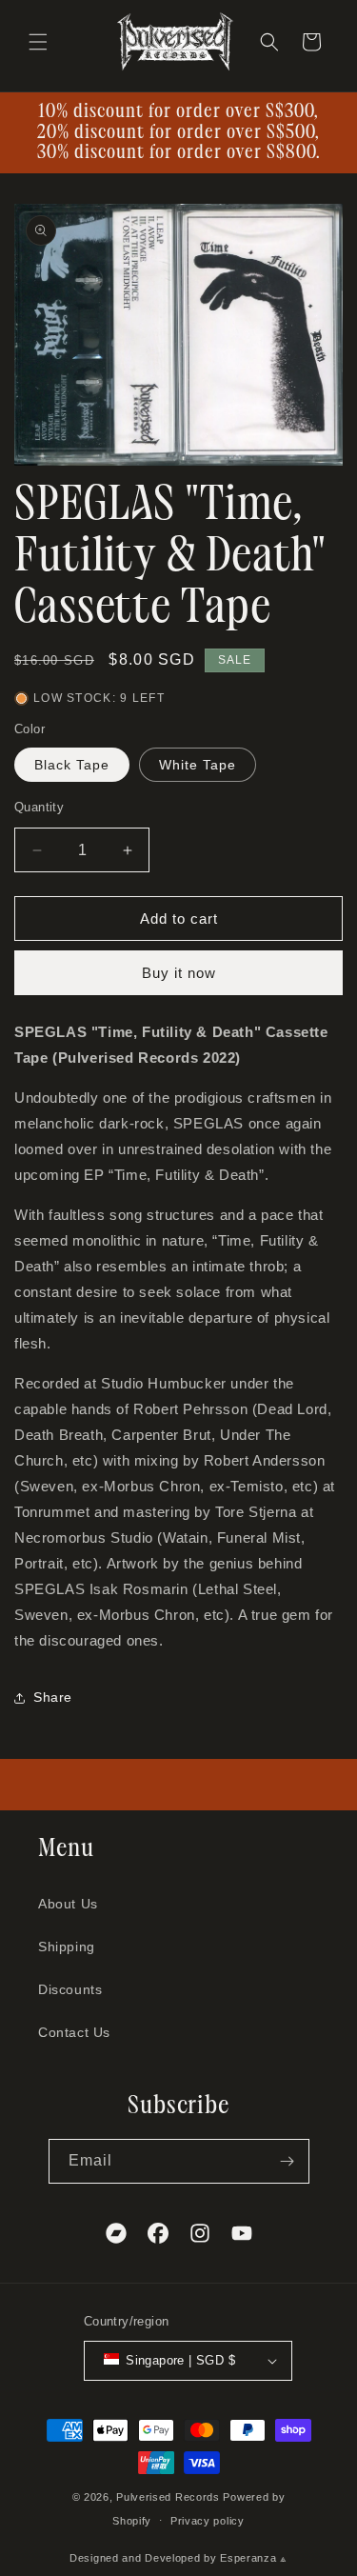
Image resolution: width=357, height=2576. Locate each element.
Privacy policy (208, 2521)
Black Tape (72, 765)
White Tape (198, 765)
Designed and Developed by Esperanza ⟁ (178, 2558)
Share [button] (53, 1697)
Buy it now (179, 973)
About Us (68, 1904)
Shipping (67, 1947)
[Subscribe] (288, 2161)
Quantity (39, 807)
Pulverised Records (168, 2497)
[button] (38, 42)
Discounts (70, 1989)
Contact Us (74, 2032)
